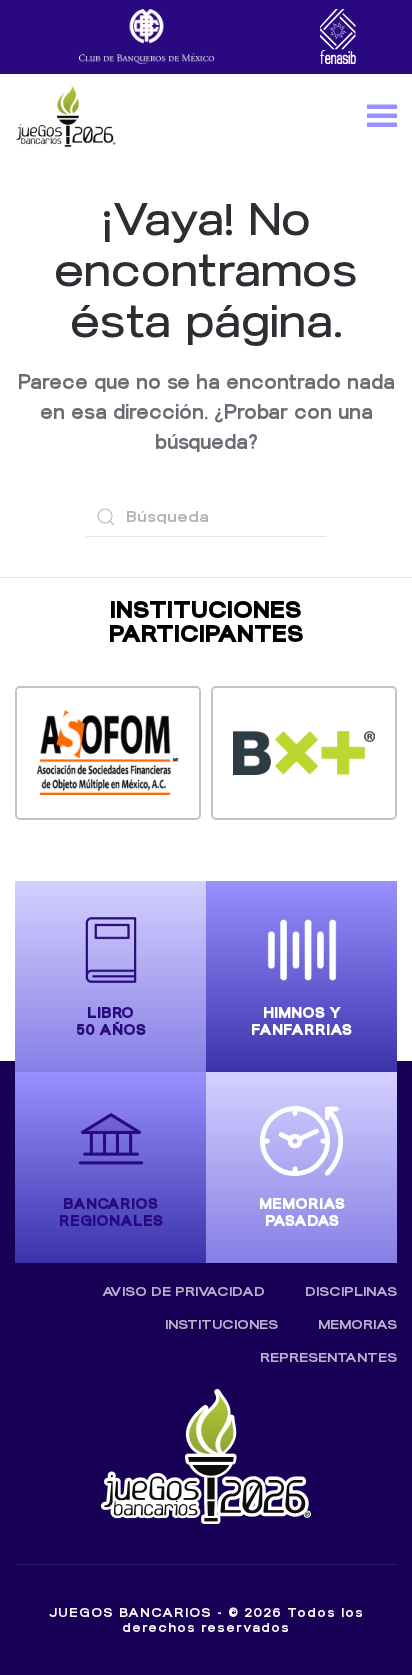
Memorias (357, 1324)
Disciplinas (351, 1291)
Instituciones (221, 1324)
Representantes (328, 1357)
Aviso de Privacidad (183, 1291)
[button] (382, 115)
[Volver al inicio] (65, 115)
